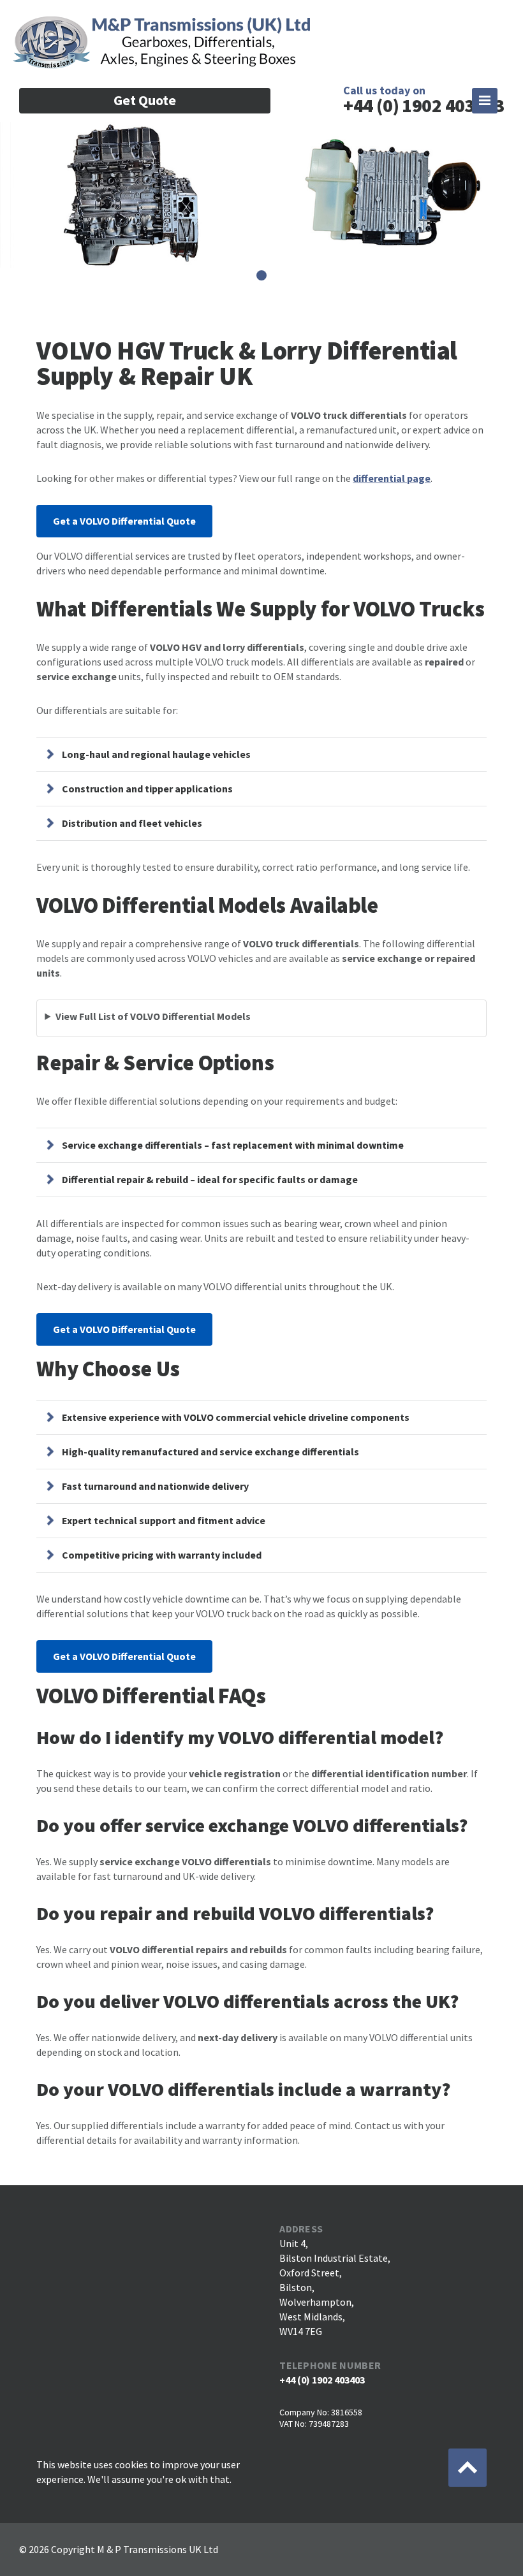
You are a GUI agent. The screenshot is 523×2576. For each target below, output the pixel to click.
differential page (392, 478)
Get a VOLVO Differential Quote (124, 521)
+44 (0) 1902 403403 (322, 2380)
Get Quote (145, 100)
